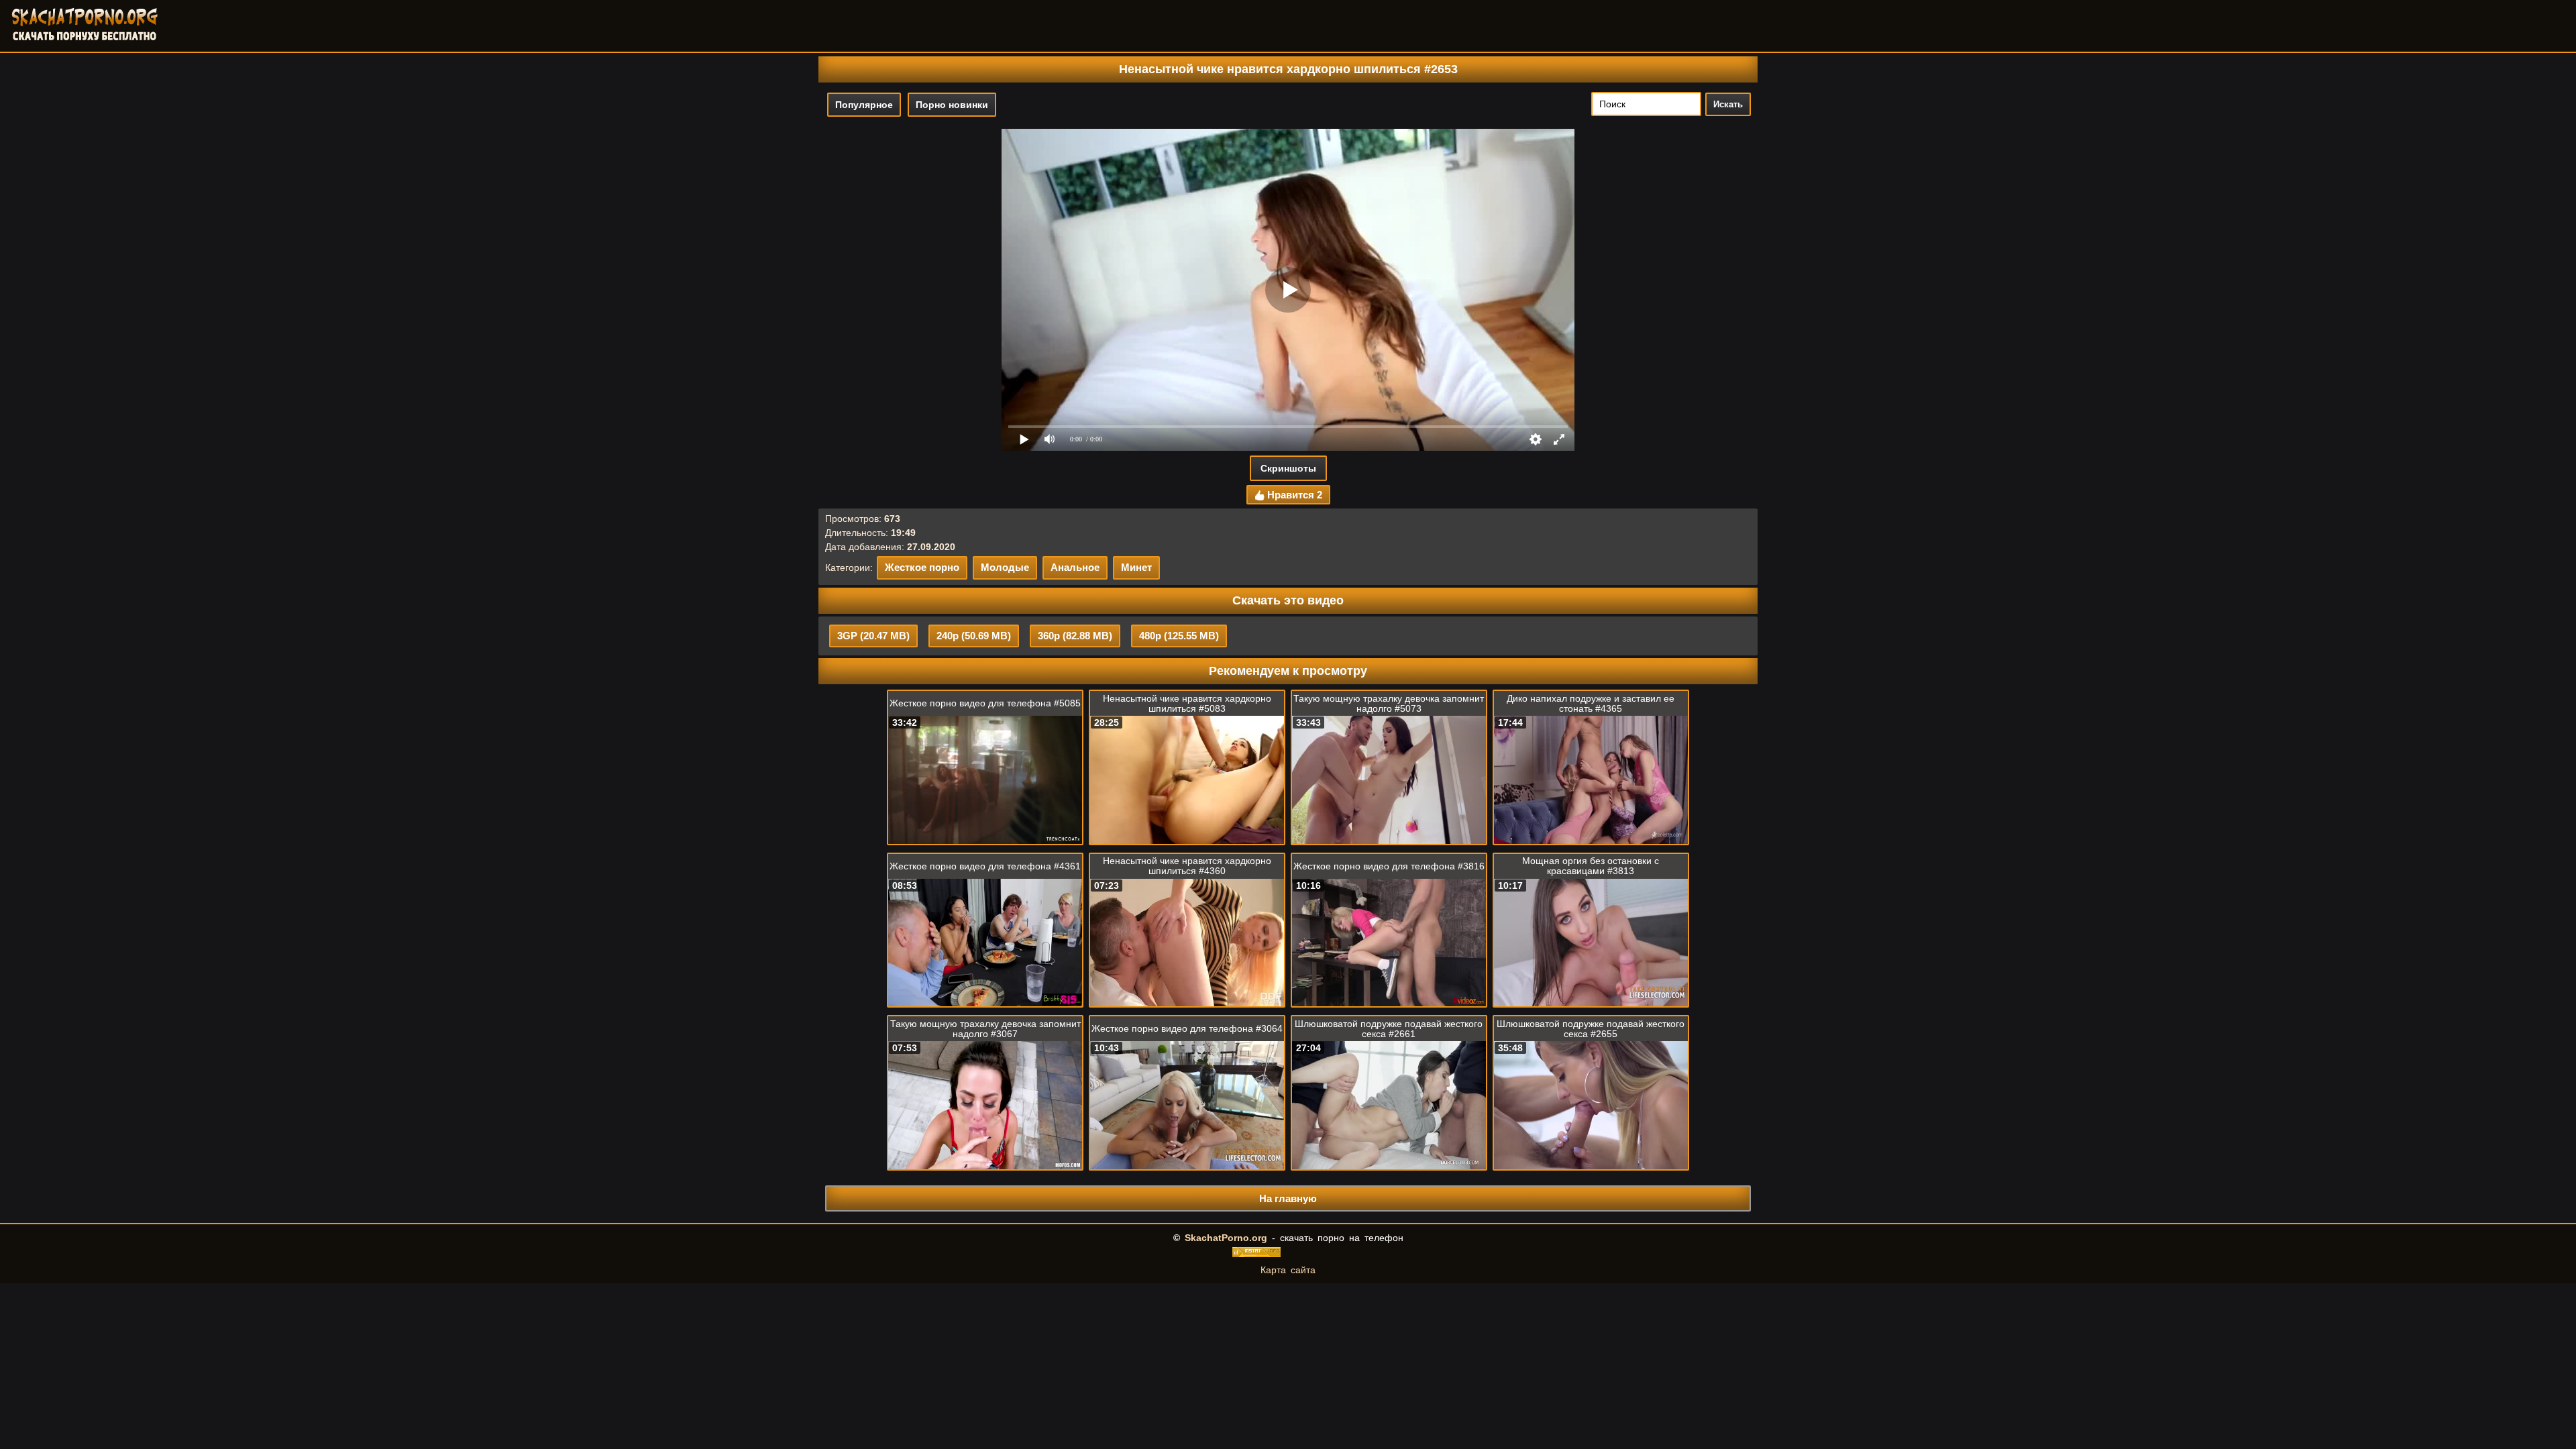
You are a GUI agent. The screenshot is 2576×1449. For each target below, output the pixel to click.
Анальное (1075, 567)
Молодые (1005, 567)
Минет (1136, 567)
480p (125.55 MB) (1179, 636)
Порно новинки (952, 105)
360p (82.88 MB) (1075, 636)
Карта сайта (1288, 1270)
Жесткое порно (922, 567)
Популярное (864, 105)
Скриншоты (1288, 468)
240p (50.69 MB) (974, 636)
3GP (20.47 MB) (873, 636)
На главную (1288, 1198)
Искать (1728, 104)
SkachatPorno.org (1226, 1238)
